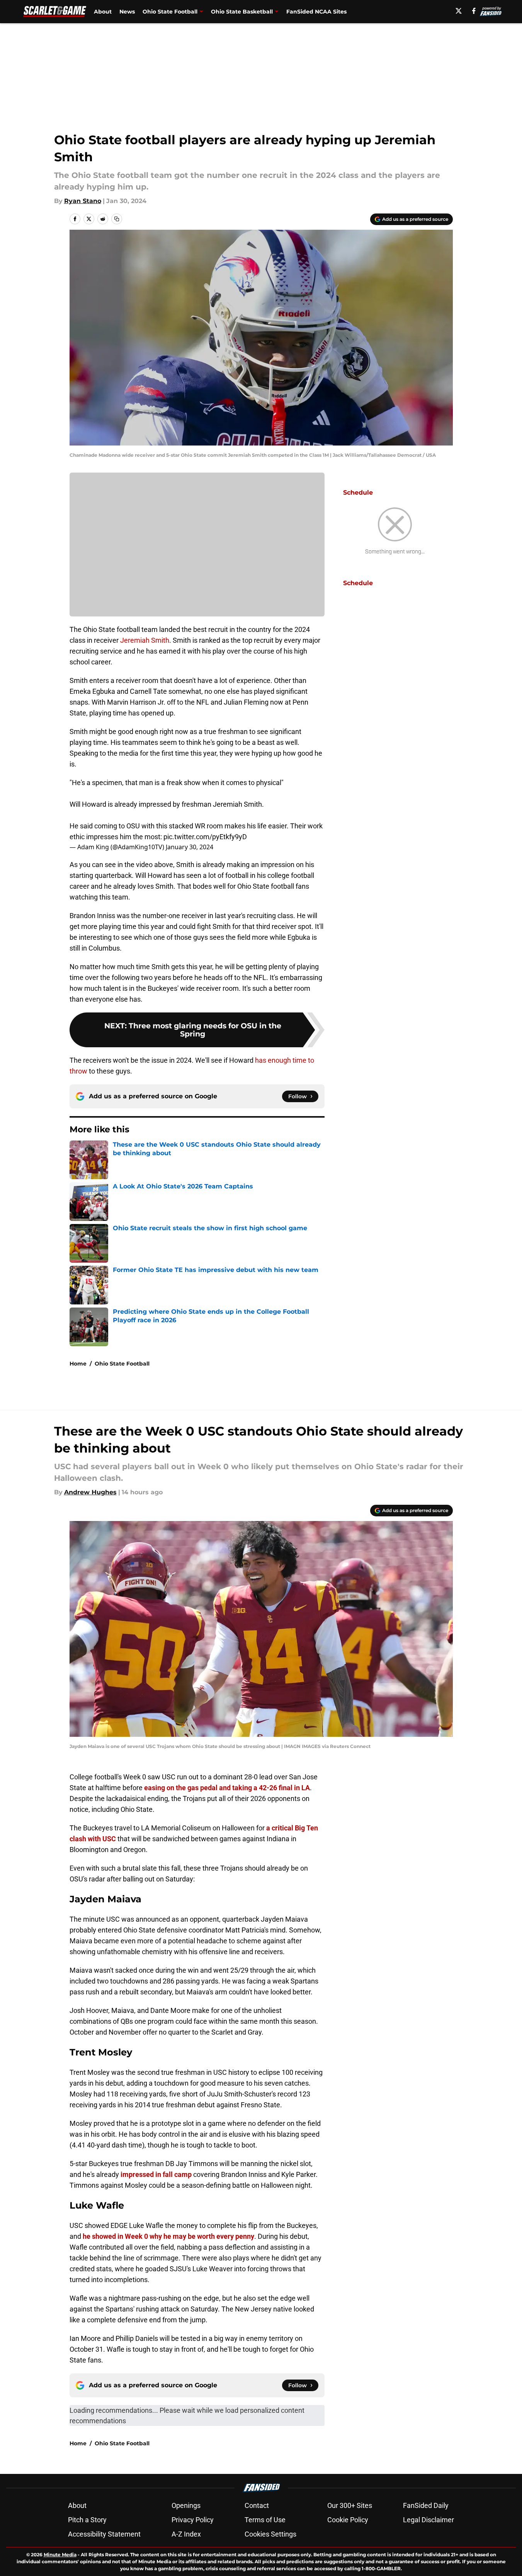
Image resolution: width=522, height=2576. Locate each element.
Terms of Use (265, 2520)
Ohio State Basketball (242, 12)
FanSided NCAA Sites (316, 12)
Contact (257, 2505)
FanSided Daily (426, 2505)
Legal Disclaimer (428, 2520)
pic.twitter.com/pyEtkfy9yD (205, 837)
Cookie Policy (348, 2520)
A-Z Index (186, 2534)
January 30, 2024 (190, 847)
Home (78, 1364)
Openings (186, 2505)
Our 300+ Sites (350, 2505)
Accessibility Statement (104, 2534)
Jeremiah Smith (145, 640)
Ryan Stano (83, 201)
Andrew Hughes (90, 1492)
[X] (459, 11)
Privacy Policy (193, 2520)
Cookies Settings (270, 2534)
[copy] (117, 219)
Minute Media (60, 2555)
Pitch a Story (87, 2520)
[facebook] (474, 11)
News (127, 12)
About (103, 12)
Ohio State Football (170, 12)
